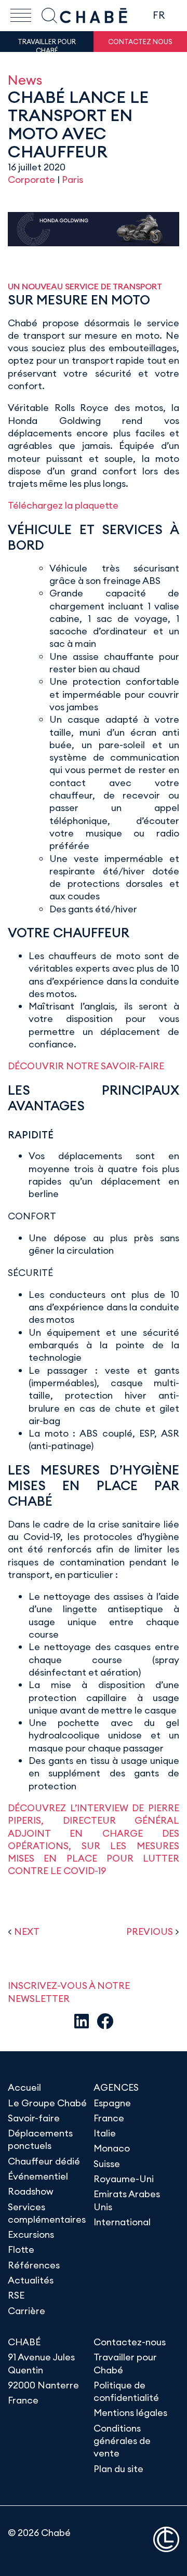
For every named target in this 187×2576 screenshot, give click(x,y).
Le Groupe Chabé (47, 2103)
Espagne (112, 2103)
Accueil (24, 2087)
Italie (105, 2133)
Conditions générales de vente (122, 2441)
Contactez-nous (130, 2342)
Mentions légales (130, 2413)
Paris (72, 180)
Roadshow (31, 2191)
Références (34, 2265)
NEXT (27, 1931)
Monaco (112, 2148)
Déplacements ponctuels (40, 2139)
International (122, 2222)
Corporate (31, 180)
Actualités (31, 2280)
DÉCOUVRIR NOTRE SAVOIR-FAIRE (86, 1066)
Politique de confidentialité (126, 2391)
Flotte (21, 2249)
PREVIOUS (150, 1931)
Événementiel (38, 2176)
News (25, 80)
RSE (16, 2295)
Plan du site (118, 2469)
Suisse (107, 2164)
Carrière (26, 2311)
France (109, 2118)
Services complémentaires (47, 2213)
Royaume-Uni (124, 2179)
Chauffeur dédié (44, 2161)
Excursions (31, 2234)
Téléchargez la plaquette (63, 505)
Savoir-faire (34, 2118)
